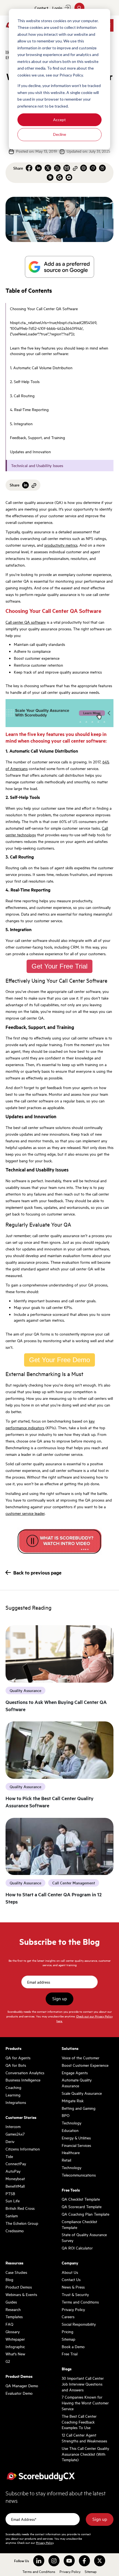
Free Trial (70, 2354)
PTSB (10, 2193)
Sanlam (12, 2216)
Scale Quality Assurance (82, 2093)
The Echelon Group (22, 2223)
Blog (9, 2279)
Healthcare (71, 2152)
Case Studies (16, 2272)
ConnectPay (16, 2164)
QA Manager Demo (22, 2386)
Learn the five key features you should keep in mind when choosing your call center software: (59, 351)
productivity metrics (61, 545)
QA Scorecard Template (82, 2206)
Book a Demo (73, 2346)
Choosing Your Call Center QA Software (44, 309)
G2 (8, 2361)
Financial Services (76, 2145)
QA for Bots (16, 2065)
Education (70, 2130)
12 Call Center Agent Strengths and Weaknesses (84, 2438)
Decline (60, 134)
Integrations (16, 2102)
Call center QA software (26, 622)
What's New (15, 2354)
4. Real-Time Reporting (29, 409)
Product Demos (19, 2287)
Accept (59, 120)
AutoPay (13, 2171)
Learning (13, 2095)
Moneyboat (15, 2178)
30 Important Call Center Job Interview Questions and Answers (83, 2384)
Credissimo (15, 2231)
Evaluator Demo (19, 2393)
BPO (66, 2115)
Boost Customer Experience (85, 2065)
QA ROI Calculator (77, 2248)
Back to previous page (37, 1573)
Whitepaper (15, 2339)
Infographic (15, 2346)
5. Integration (21, 424)
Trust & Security (75, 2294)
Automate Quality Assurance (77, 2083)
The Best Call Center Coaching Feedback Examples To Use (79, 2422)
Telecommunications (79, 2175)
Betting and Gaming (79, 2108)
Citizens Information (23, 2149)
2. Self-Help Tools (25, 381)
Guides (11, 2302)
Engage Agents (75, 2073)
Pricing (68, 2332)
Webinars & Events (21, 2294)
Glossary (13, 2332)
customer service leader (25, 1513)
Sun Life (13, 2201)
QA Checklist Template (81, 2199)
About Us (70, 2272)
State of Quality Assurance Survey (84, 2237)
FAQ (9, 2324)
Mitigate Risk (73, 2101)
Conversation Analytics (25, 2073)
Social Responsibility (79, 2324)
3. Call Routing (22, 396)
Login (57, 8)
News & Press (73, 2287)
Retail (66, 2160)
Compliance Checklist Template (79, 2224)
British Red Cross (20, 2208)
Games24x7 (15, 2134)
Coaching (13, 2087)
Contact (41, 8)
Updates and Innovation (30, 452)
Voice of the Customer (81, 2058)
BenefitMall (15, 2186)
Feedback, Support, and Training (37, 437)
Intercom (13, 2126)
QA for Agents (18, 2058)
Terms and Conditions (80, 2302)
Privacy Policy (73, 2309)
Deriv (10, 2141)
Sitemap (68, 2339)
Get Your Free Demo (59, 1360)
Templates (14, 2317)
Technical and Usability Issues (37, 465)
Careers (68, 2317)
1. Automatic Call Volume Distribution (41, 368)
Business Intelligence (23, 2080)
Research (13, 2309)
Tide (9, 2156)
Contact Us (71, 2279)
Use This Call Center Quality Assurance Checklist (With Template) (85, 2454)
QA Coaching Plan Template (86, 2214)
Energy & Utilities (76, 2138)
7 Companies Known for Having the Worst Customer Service (85, 2403)
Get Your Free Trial (59, 966)
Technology (72, 2123)
